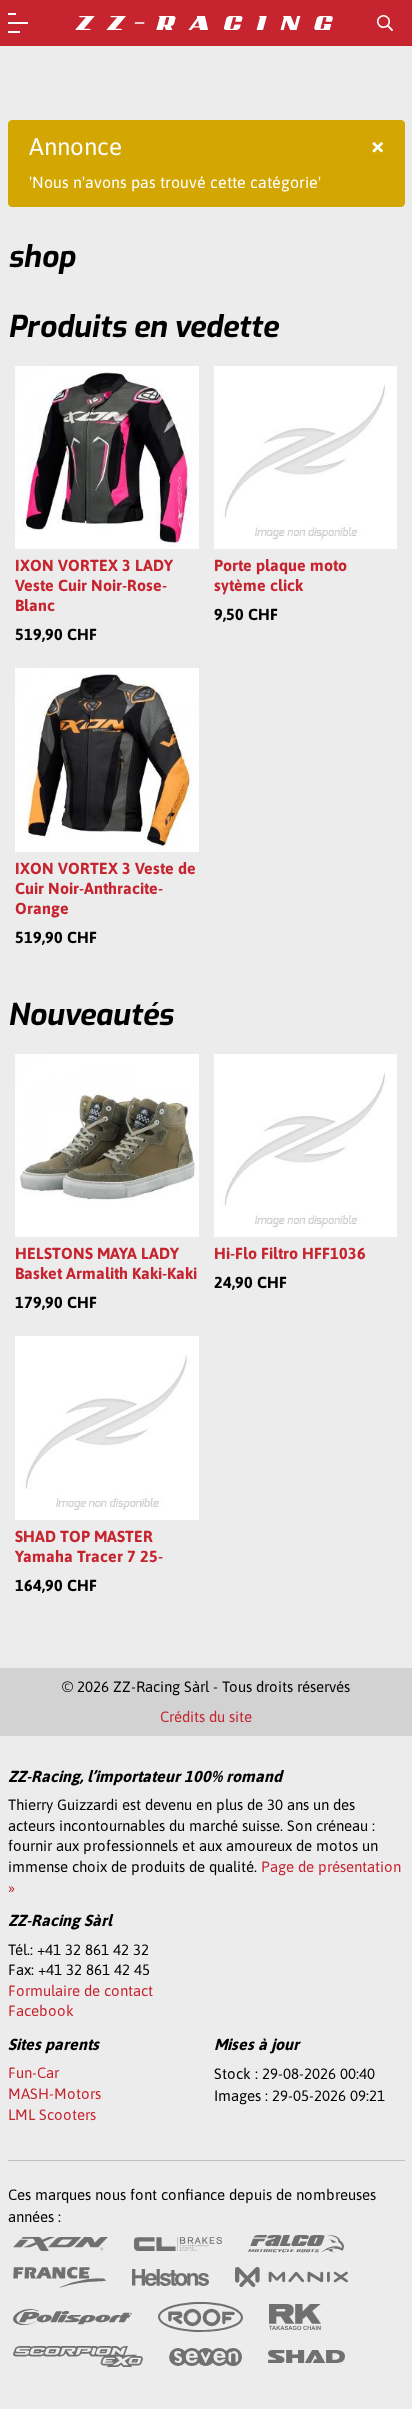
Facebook (41, 2010)
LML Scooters (52, 2114)
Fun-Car (33, 2072)
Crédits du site (206, 1716)
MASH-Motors (54, 2093)
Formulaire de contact (80, 1990)
